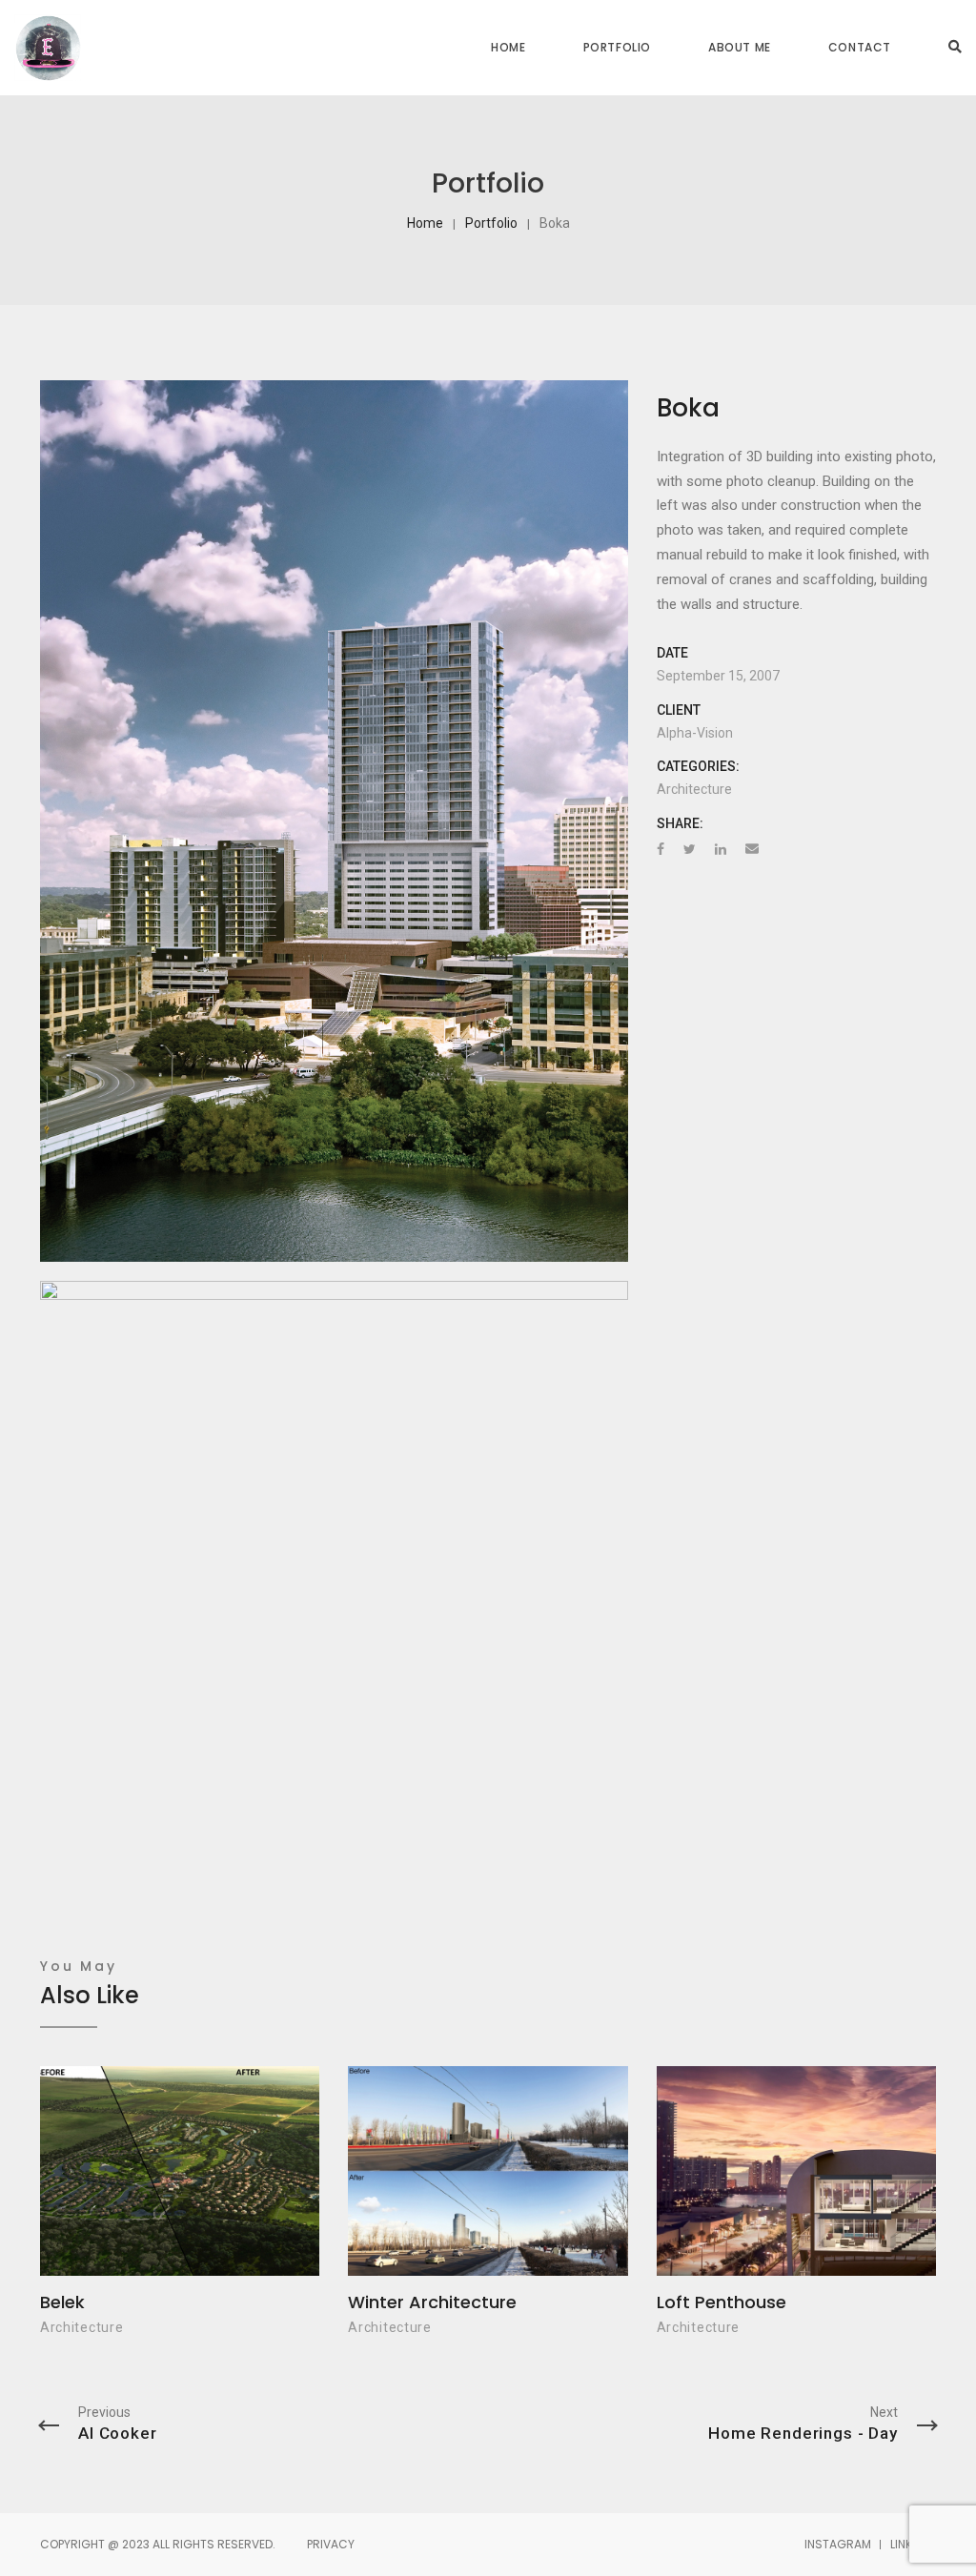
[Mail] (752, 849)
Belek (62, 2302)
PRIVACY (331, 2544)
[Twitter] (690, 849)
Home (508, 47)
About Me (740, 47)
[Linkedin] (721, 849)
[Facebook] (661, 849)
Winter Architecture (432, 2302)
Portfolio (617, 47)
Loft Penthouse (722, 2302)
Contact (860, 47)
